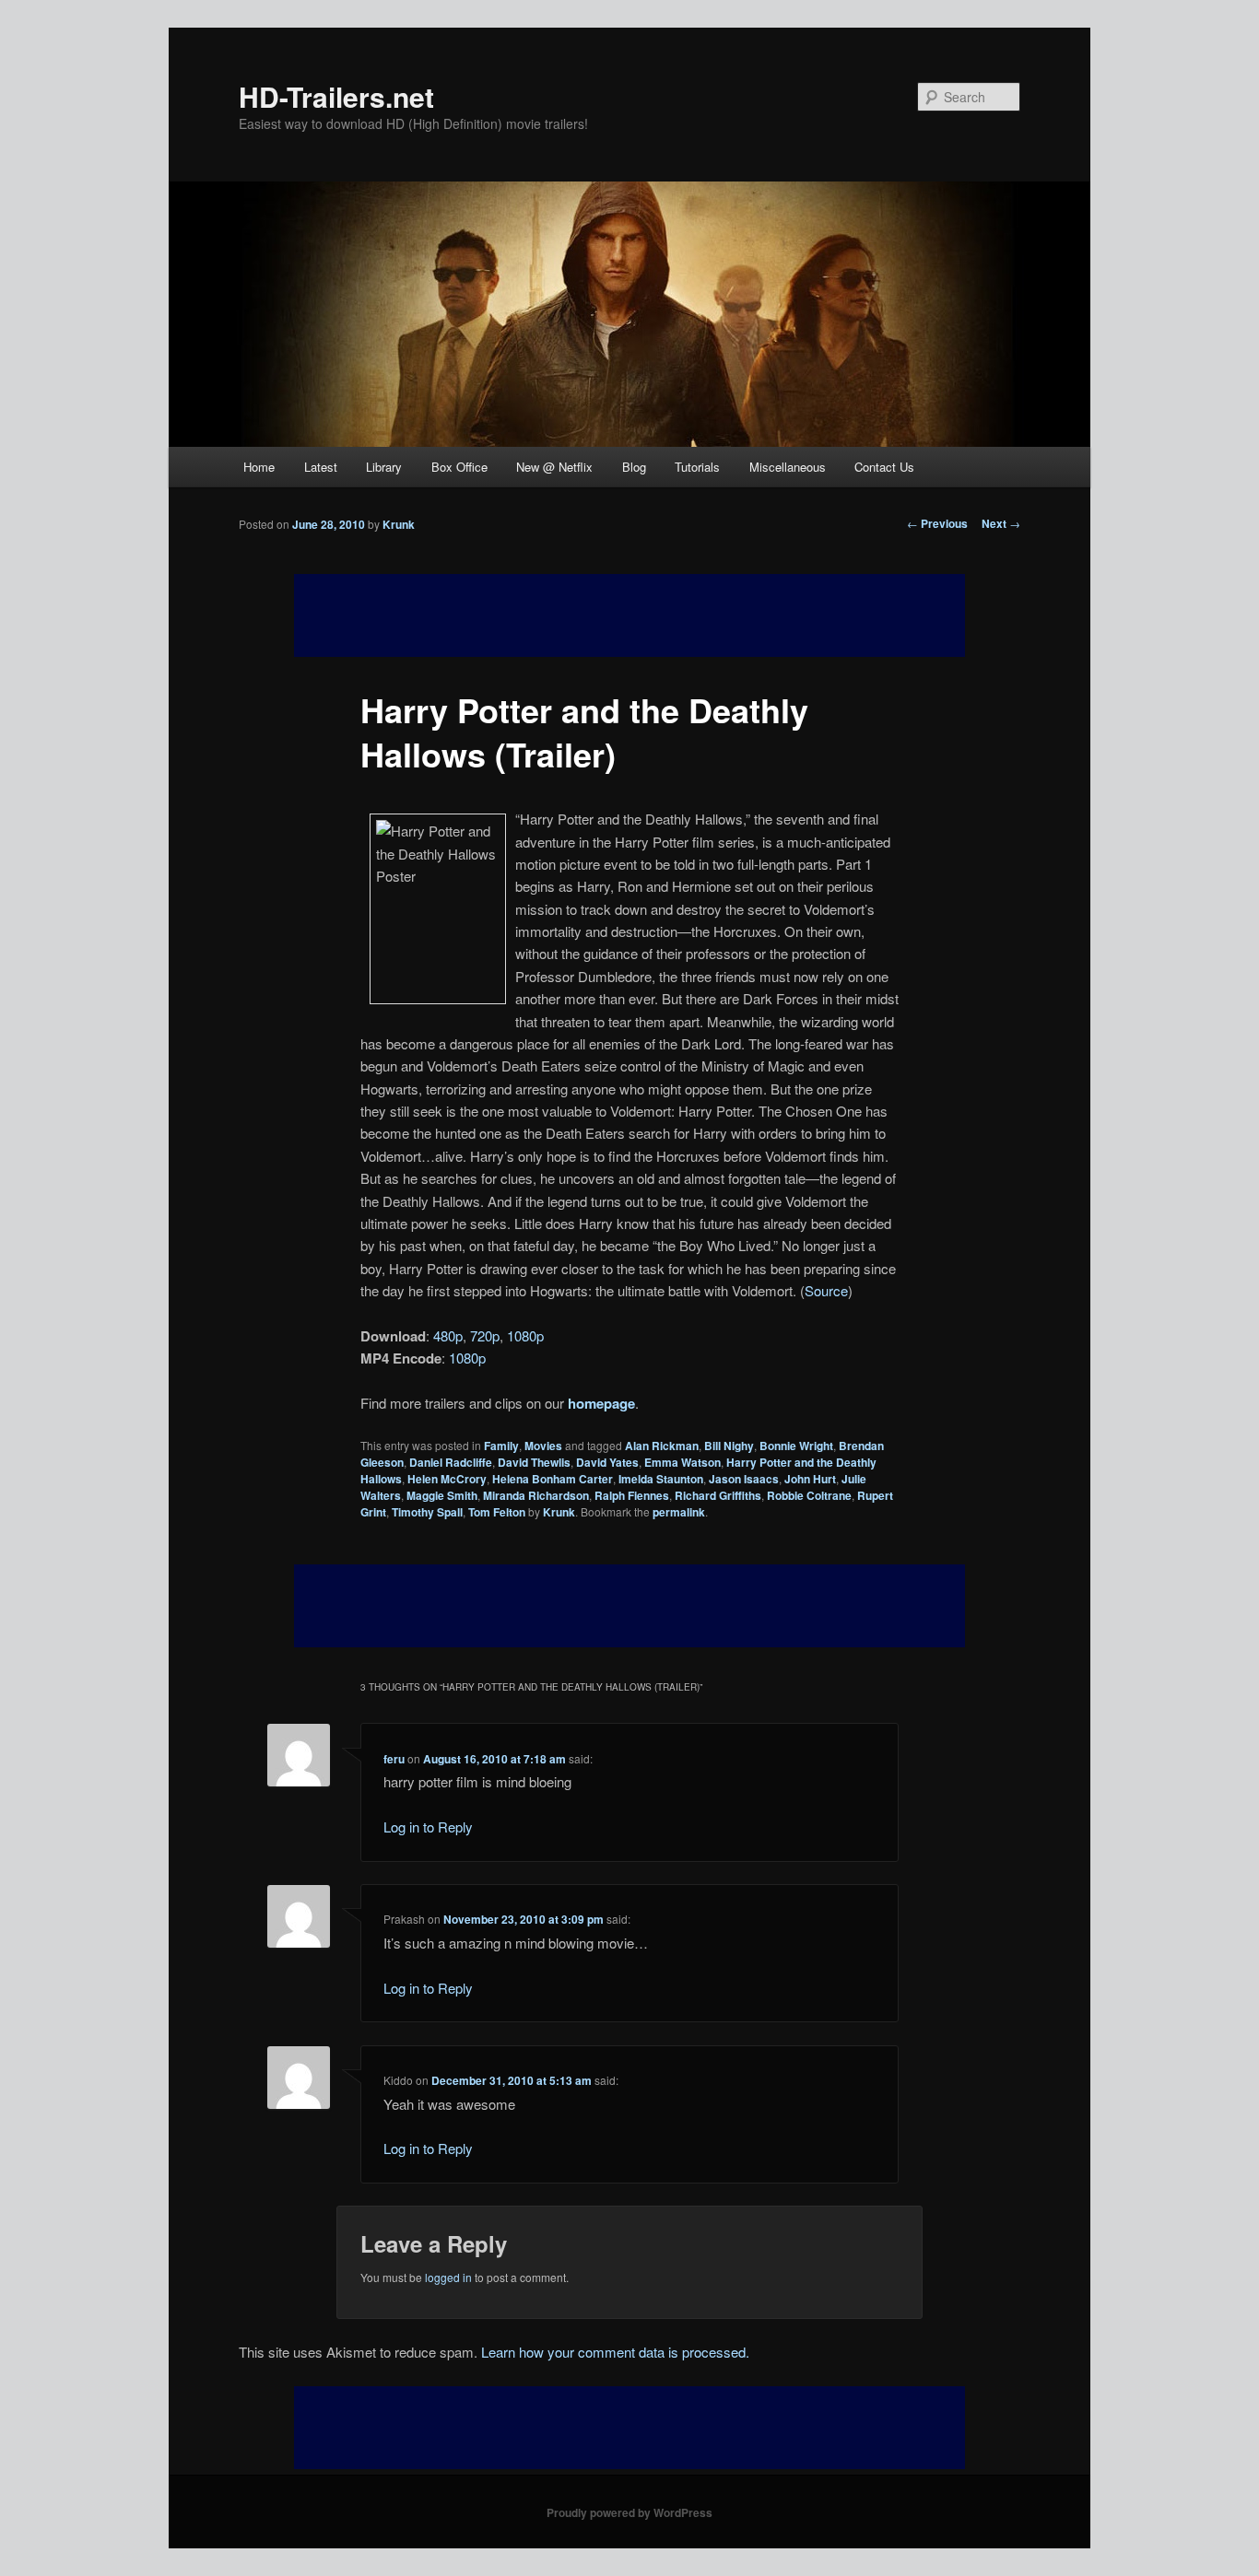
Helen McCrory (447, 1479)
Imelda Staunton (661, 1479)
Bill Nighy (729, 1446)
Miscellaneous (788, 467)
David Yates (607, 1462)
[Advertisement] (629, 1606)
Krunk (399, 524)
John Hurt (810, 1479)
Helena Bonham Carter (553, 1479)
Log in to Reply (428, 1827)
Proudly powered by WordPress (629, 2512)
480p (448, 1335)
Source (826, 1290)
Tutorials (697, 467)
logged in (448, 2277)
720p (485, 1335)
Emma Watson (682, 1462)
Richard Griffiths (718, 1495)
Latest (321, 467)
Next (1001, 523)
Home (259, 467)
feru (394, 1759)
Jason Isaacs (744, 1479)
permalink (679, 1512)
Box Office (459, 467)
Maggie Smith (442, 1495)
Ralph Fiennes (632, 1495)
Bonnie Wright (796, 1446)
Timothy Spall (427, 1512)
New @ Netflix (554, 467)
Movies (543, 1446)
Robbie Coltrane (809, 1495)
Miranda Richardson (536, 1495)
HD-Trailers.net (336, 96)
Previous (937, 523)
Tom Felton (497, 1512)
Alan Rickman (662, 1446)
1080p (525, 1335)
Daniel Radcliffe (451, 1462)
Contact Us (884, 467)
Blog (634, 467)
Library (384, 467)
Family (501, 1446)
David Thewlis (534, 1462)
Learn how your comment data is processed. (615, 2352)
